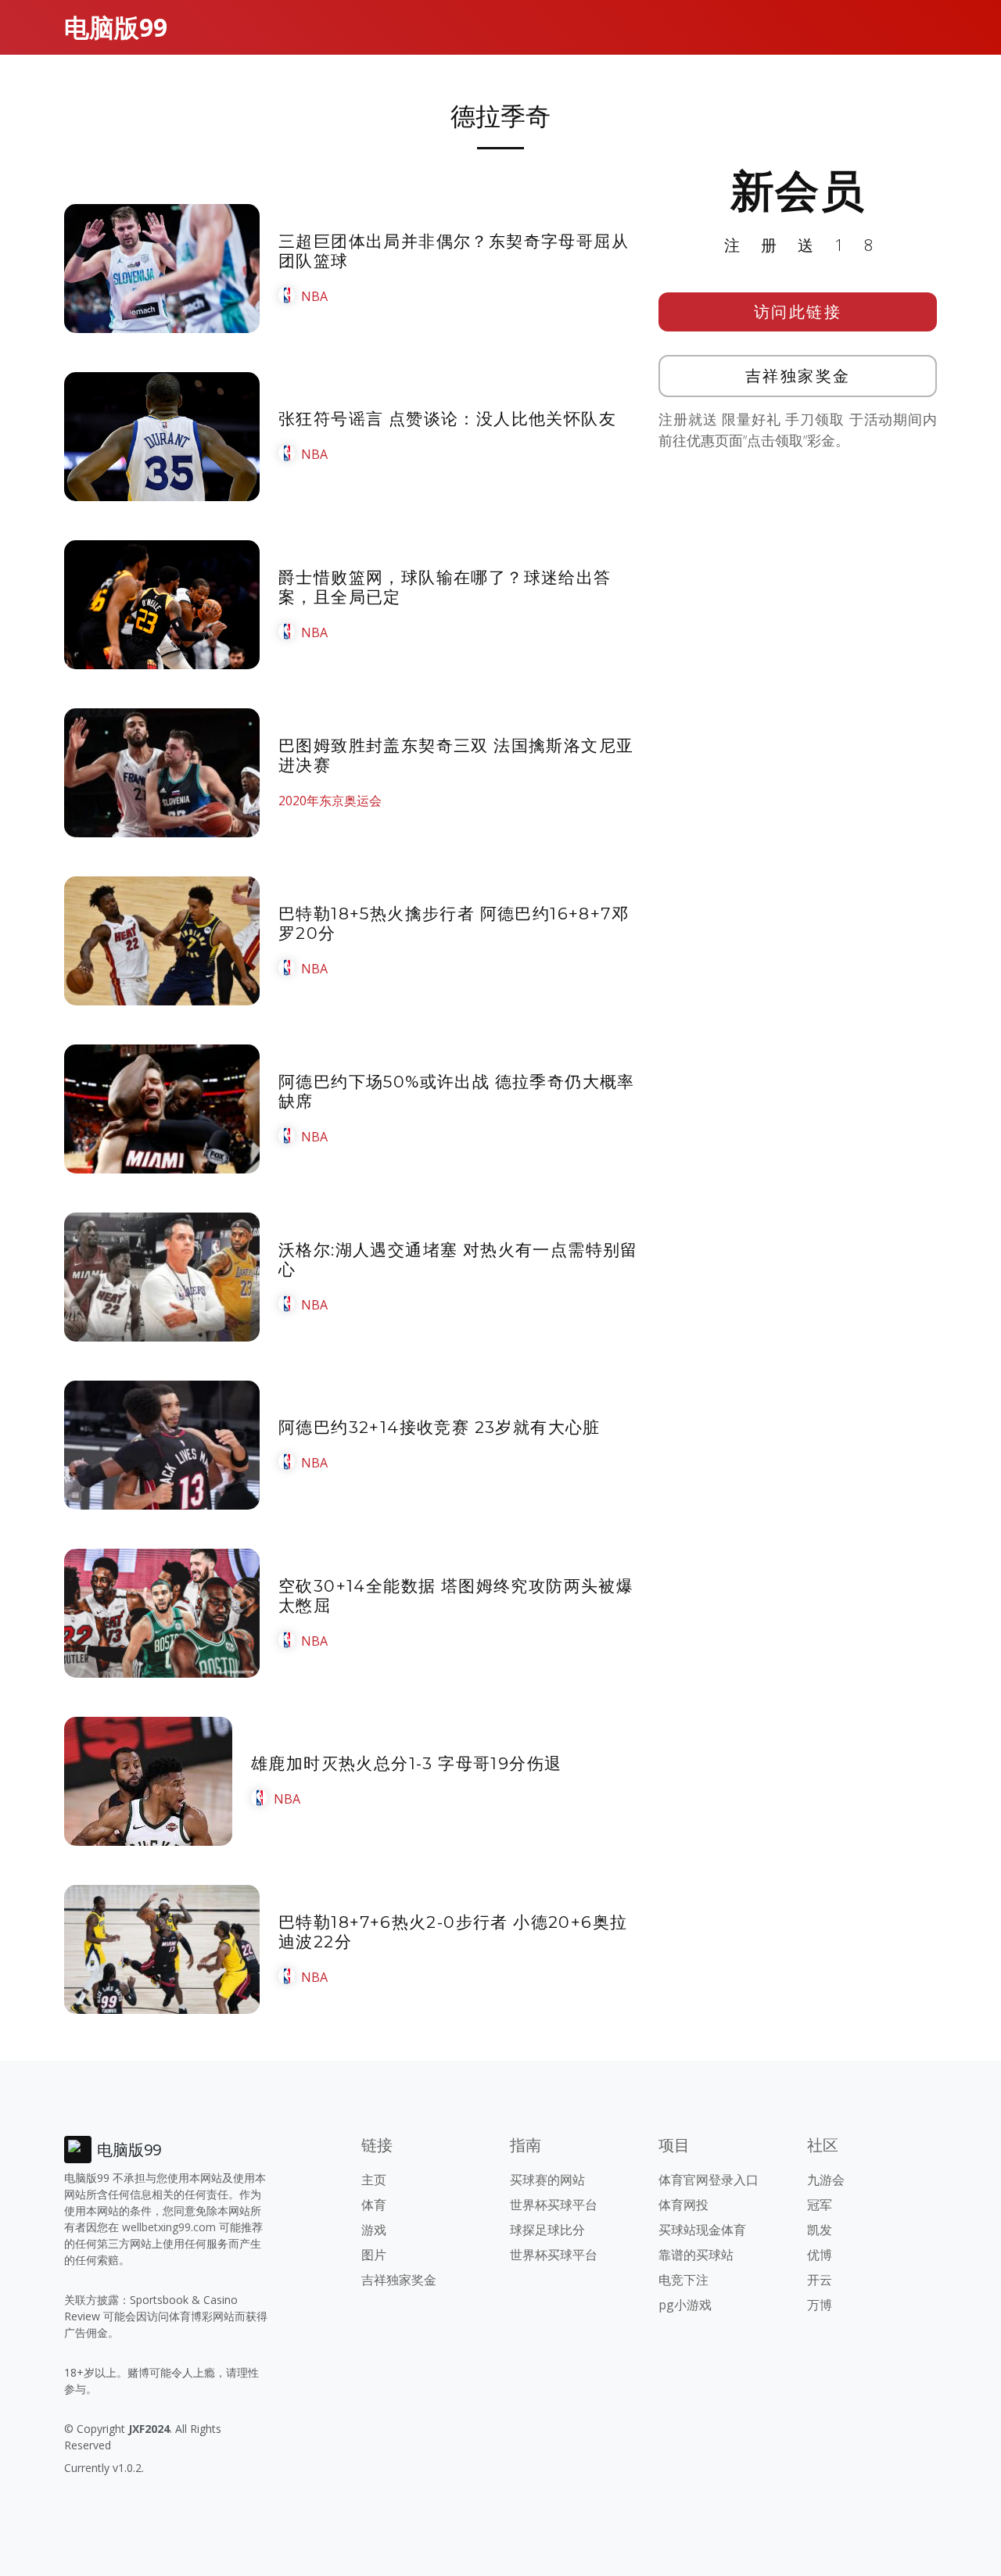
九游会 (826, 2180)
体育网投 (683, 2205)
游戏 (374, 2230)
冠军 (820, 2205)
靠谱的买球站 (696, 2255)
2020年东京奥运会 (330, 801)
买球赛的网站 (547, 2180)
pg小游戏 (685, 2305)
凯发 (820, 2230)
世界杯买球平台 (554, 2205)
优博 (820, 2255)
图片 (374, 2255)
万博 (820, 2305)
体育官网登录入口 (709, 2180)
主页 (374, 2180)
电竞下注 (683, 2280)
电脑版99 (116, 27)
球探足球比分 (547, 2230)
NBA (314, 296)
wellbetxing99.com (169, 2227)
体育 (374, 2205)
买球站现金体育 (702, 2230)
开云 (820, 2280)
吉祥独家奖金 (798, 376)
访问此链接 (798, 312)
